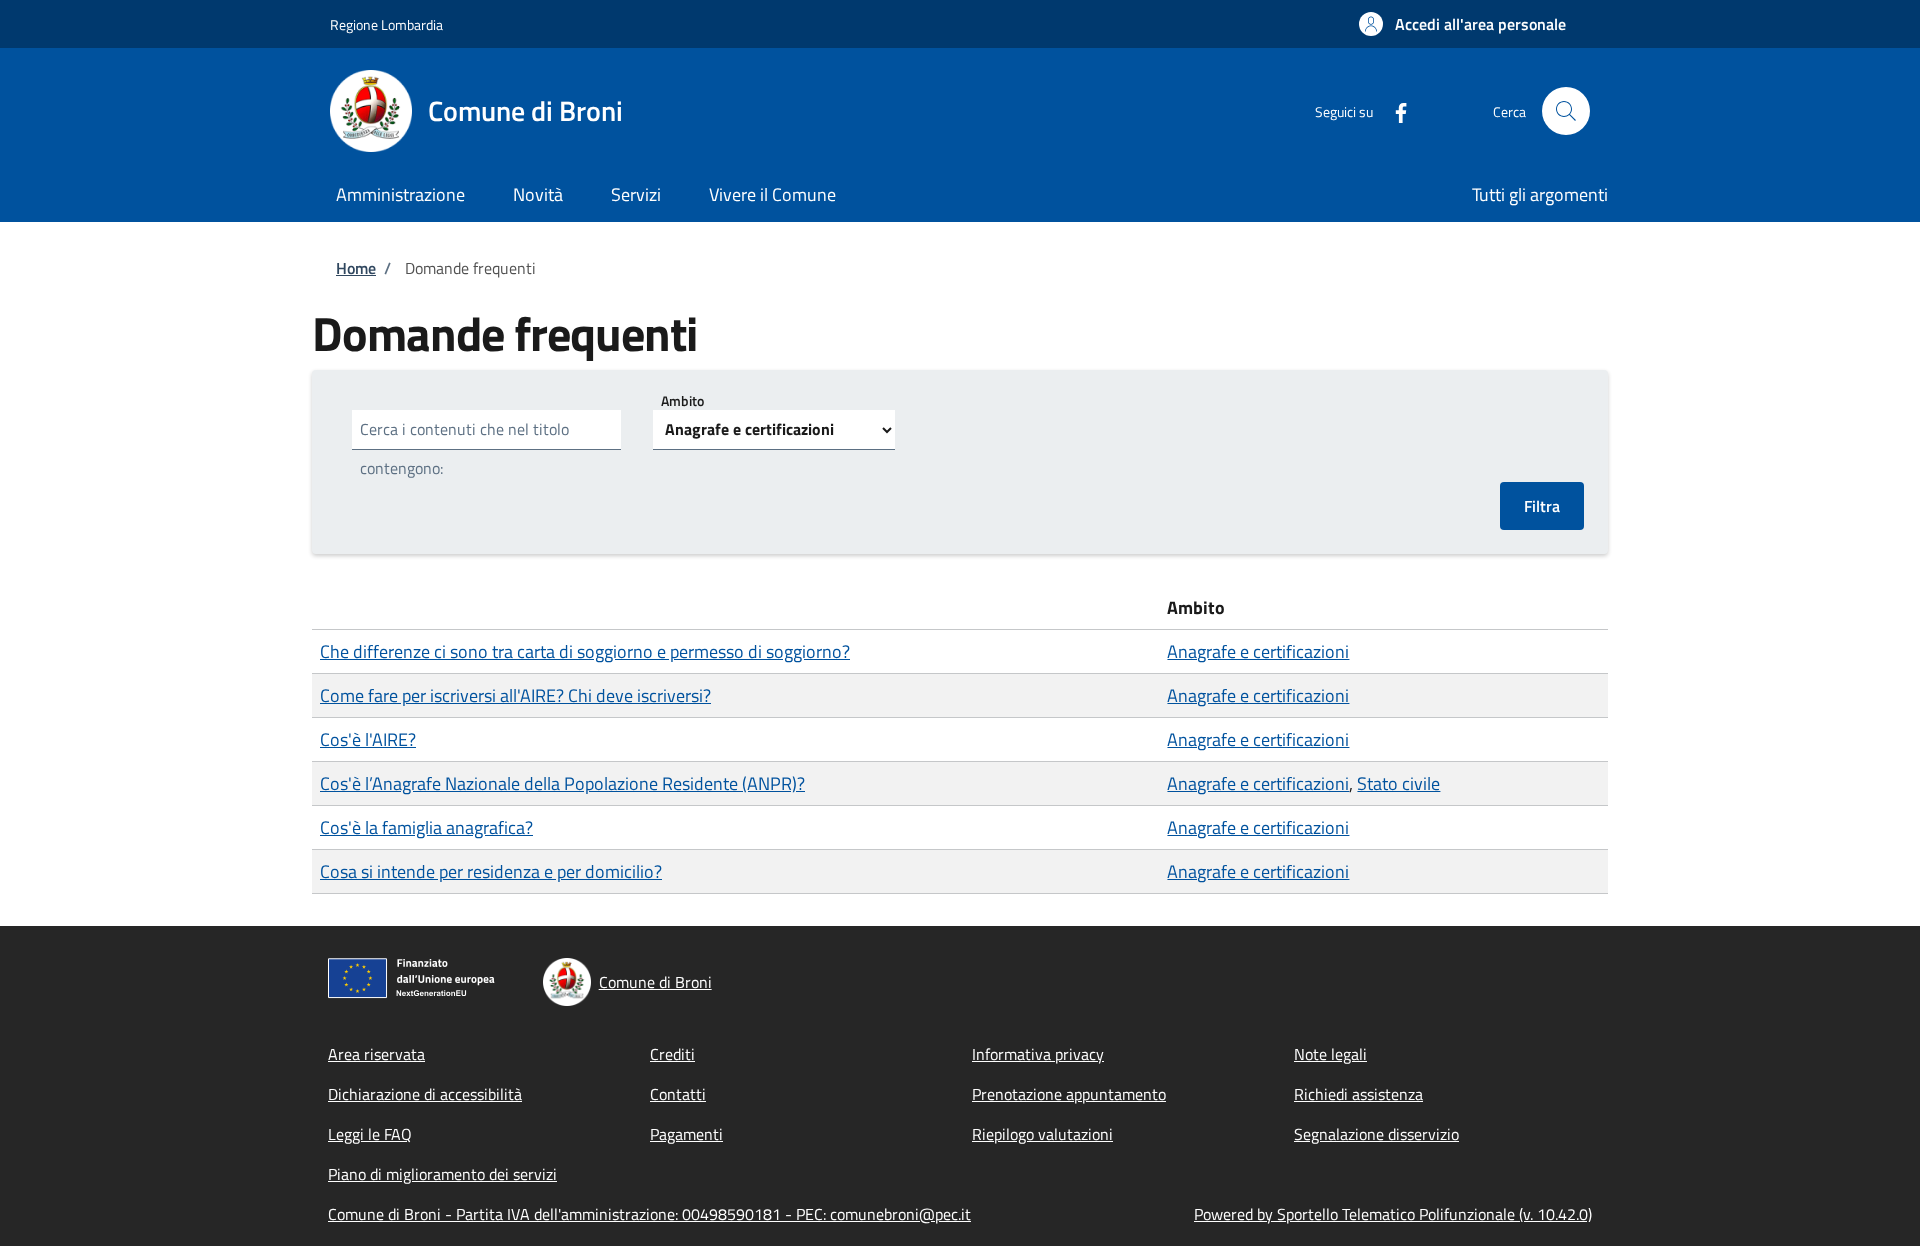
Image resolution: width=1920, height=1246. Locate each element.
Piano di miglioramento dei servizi (442, 1174)
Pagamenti (686, 1134)
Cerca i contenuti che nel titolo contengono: (464, 448)
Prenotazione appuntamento (1069, 1094)
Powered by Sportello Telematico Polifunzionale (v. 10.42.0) (1393, 1214)
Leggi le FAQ (370, 1134)
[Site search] (1566, 111)
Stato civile (1398, 783)
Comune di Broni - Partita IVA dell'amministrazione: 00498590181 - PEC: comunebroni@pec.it (649, 1214)
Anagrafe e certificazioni (1258, 651)
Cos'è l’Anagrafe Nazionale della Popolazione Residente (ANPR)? (562, 783)
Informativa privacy (1038, 1054)
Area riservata (376, 1054)
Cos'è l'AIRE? (368, 739)
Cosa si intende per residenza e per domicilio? (491, 871)
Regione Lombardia (386, 24)
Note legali (1330, 1054)
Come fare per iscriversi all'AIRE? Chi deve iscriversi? (515, 695)
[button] (1462, 24)
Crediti (672, 1054)
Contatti (678, 1094)
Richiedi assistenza (1358, 1094)
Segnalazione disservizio (1376, 1134)
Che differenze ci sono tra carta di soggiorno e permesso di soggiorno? (585, 651)
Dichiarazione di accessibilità (425, 1094)
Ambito (682, 400)
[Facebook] (1393, 110)
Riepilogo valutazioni (1042, 1134)
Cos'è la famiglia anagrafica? (426, 827)
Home (356, 268)
